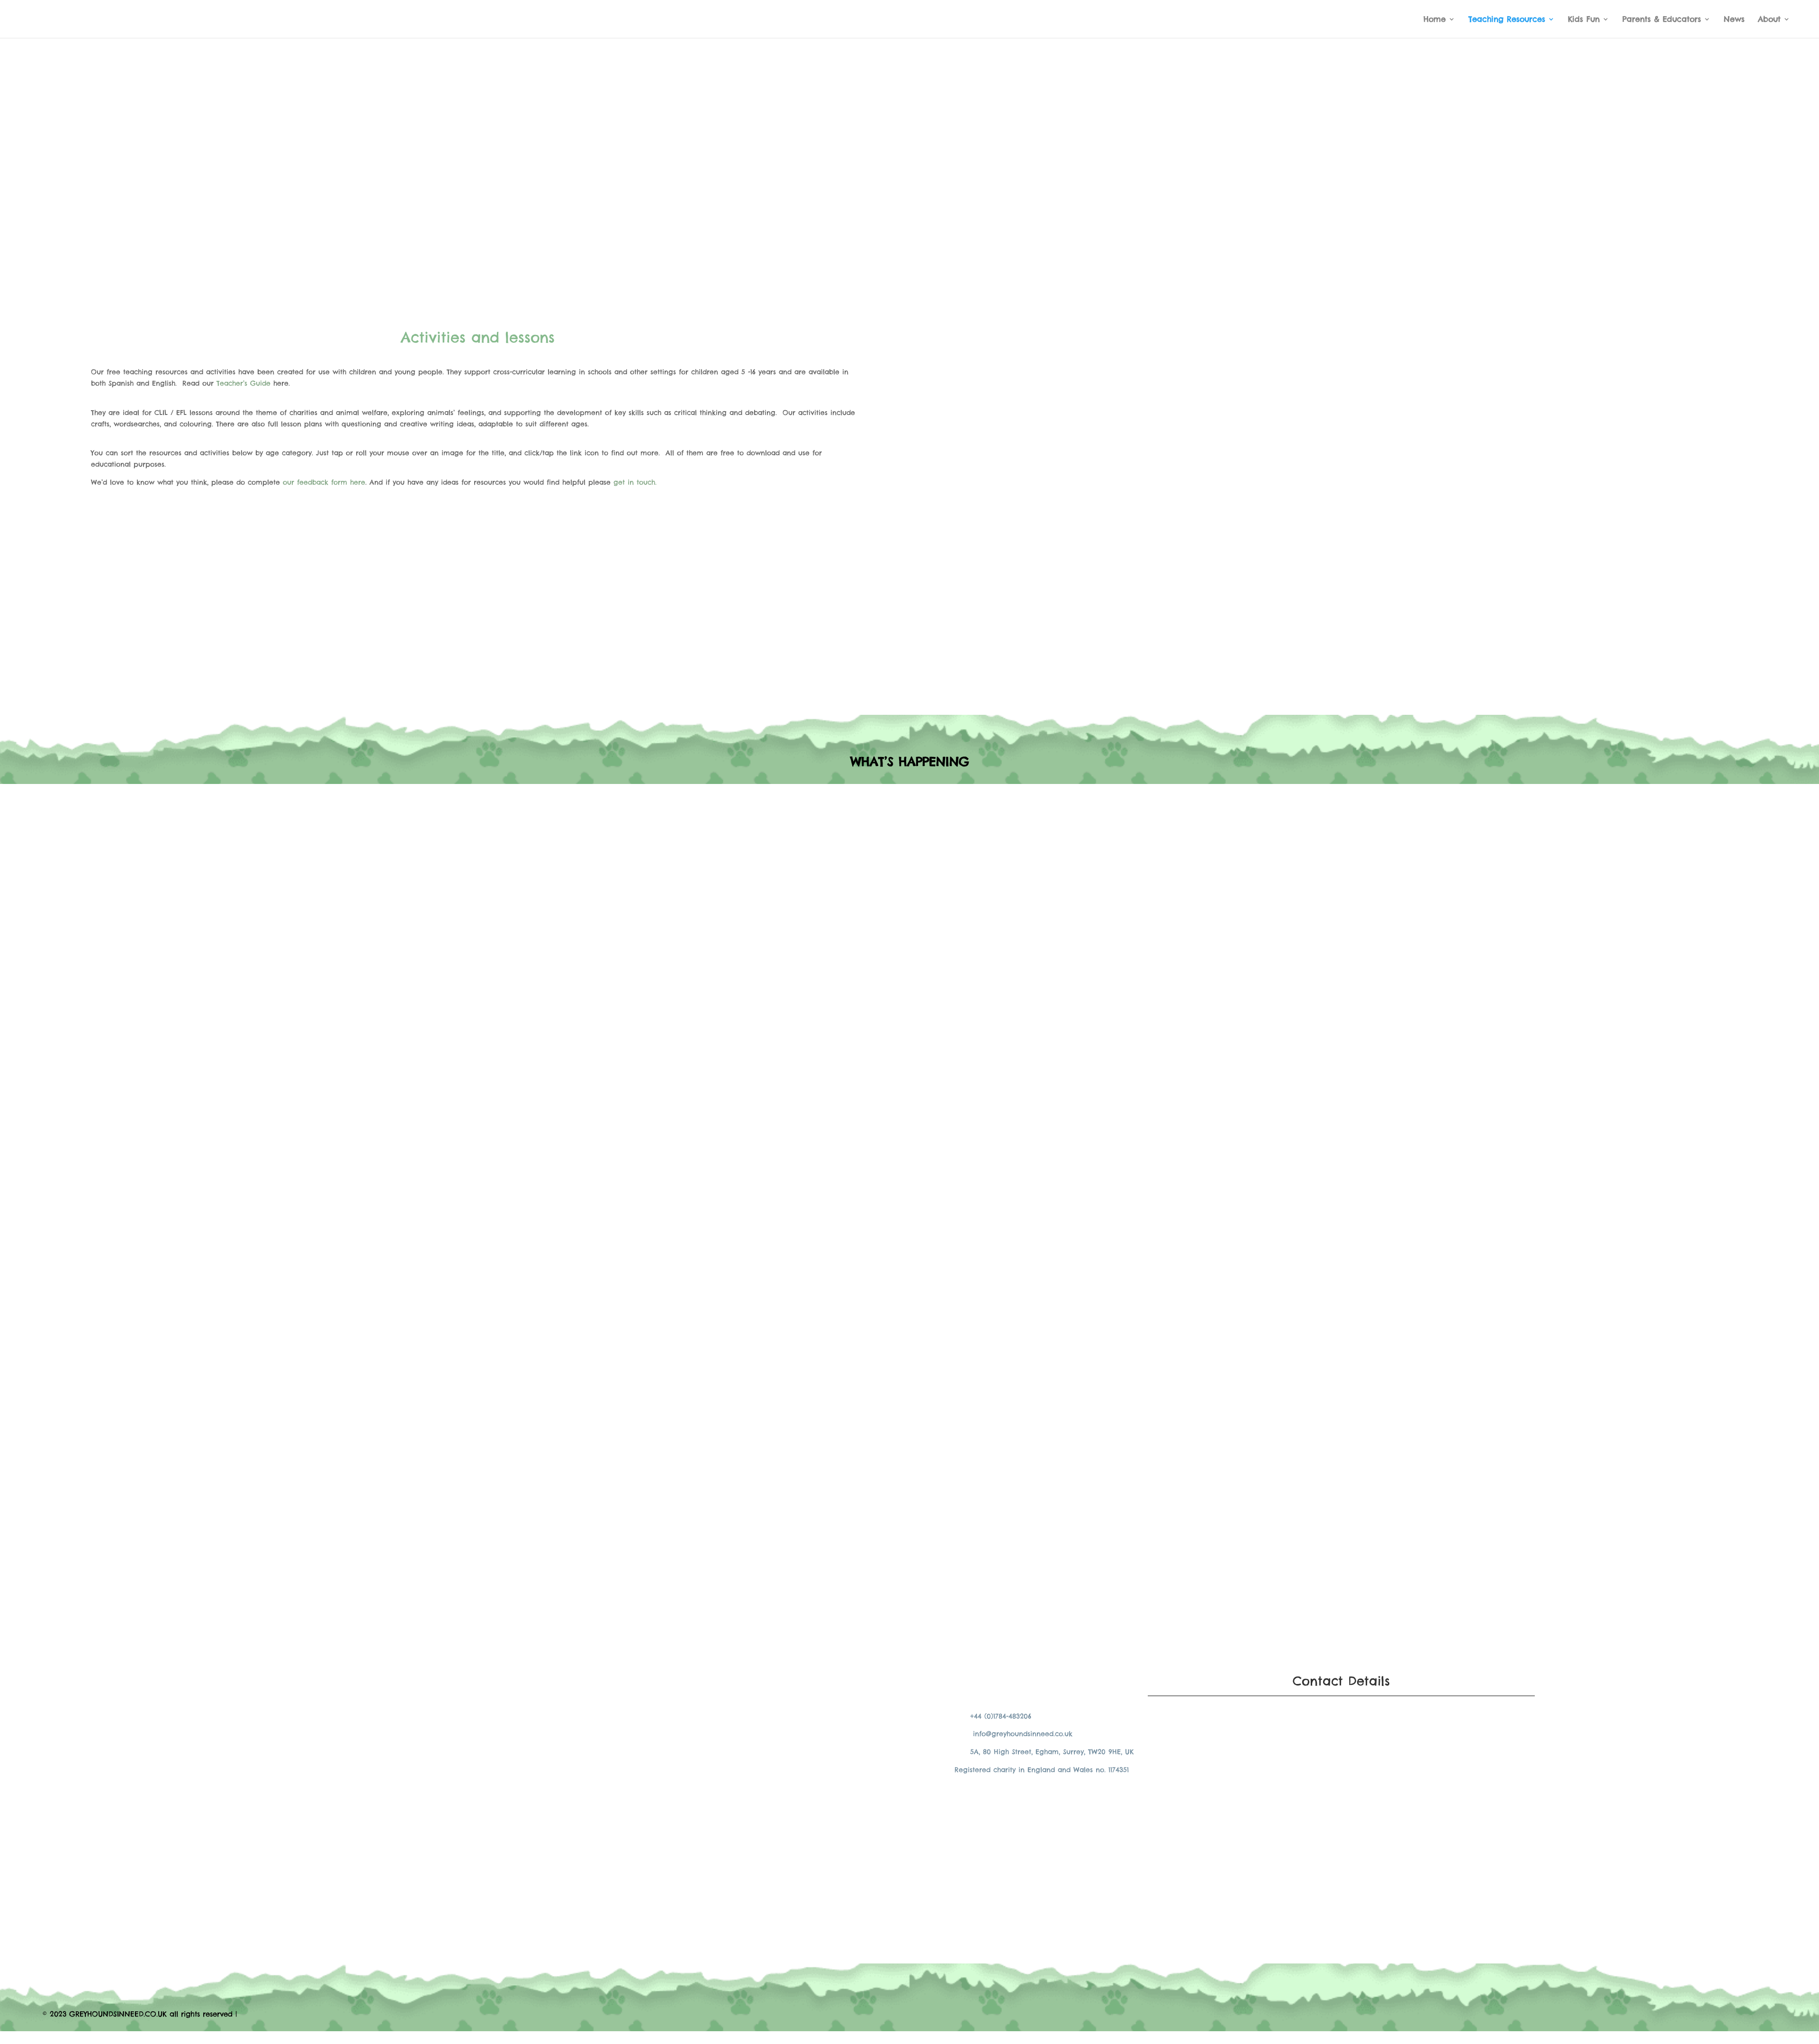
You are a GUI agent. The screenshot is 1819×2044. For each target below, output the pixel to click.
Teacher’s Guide (243, 383)
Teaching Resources (1507, 20)
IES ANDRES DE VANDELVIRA (721, 948)
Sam (681, 865)
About (1769, 20)
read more (681, 890)
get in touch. (636, 482)
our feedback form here (324, 482)
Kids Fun (1584, 20)
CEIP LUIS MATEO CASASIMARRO (731, 851)
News (1734, 20)
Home (1435, 20)
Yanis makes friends (706, 1561)
